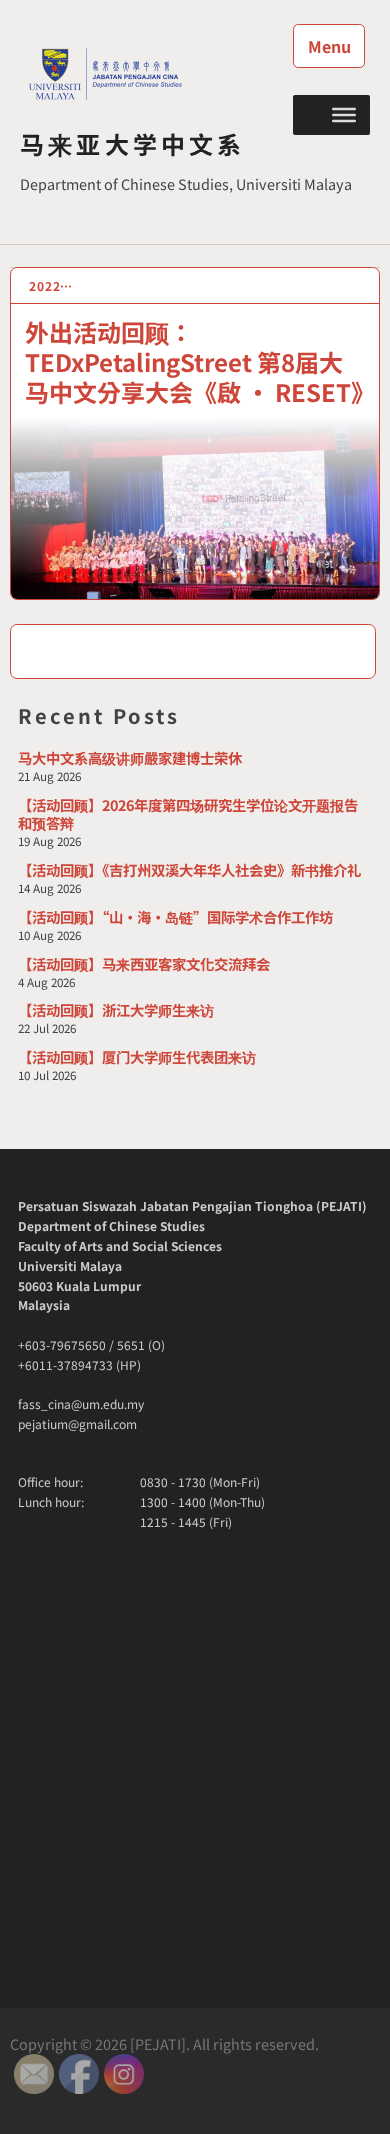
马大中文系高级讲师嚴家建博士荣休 (130, 757)
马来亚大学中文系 (133, 143)
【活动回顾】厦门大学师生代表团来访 (137, 1056)
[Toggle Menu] (344, 114)
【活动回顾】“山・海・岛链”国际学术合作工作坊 (175, 916)
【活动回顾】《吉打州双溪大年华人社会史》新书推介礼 (189, 869)
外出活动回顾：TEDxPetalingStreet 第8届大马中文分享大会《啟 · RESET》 (200, 360)
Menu (329, 46)
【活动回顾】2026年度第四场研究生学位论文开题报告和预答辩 (188, 813)
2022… (51, 285)
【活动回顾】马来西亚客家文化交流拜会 (144, 963)
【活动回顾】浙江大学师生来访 (116, 1009)
